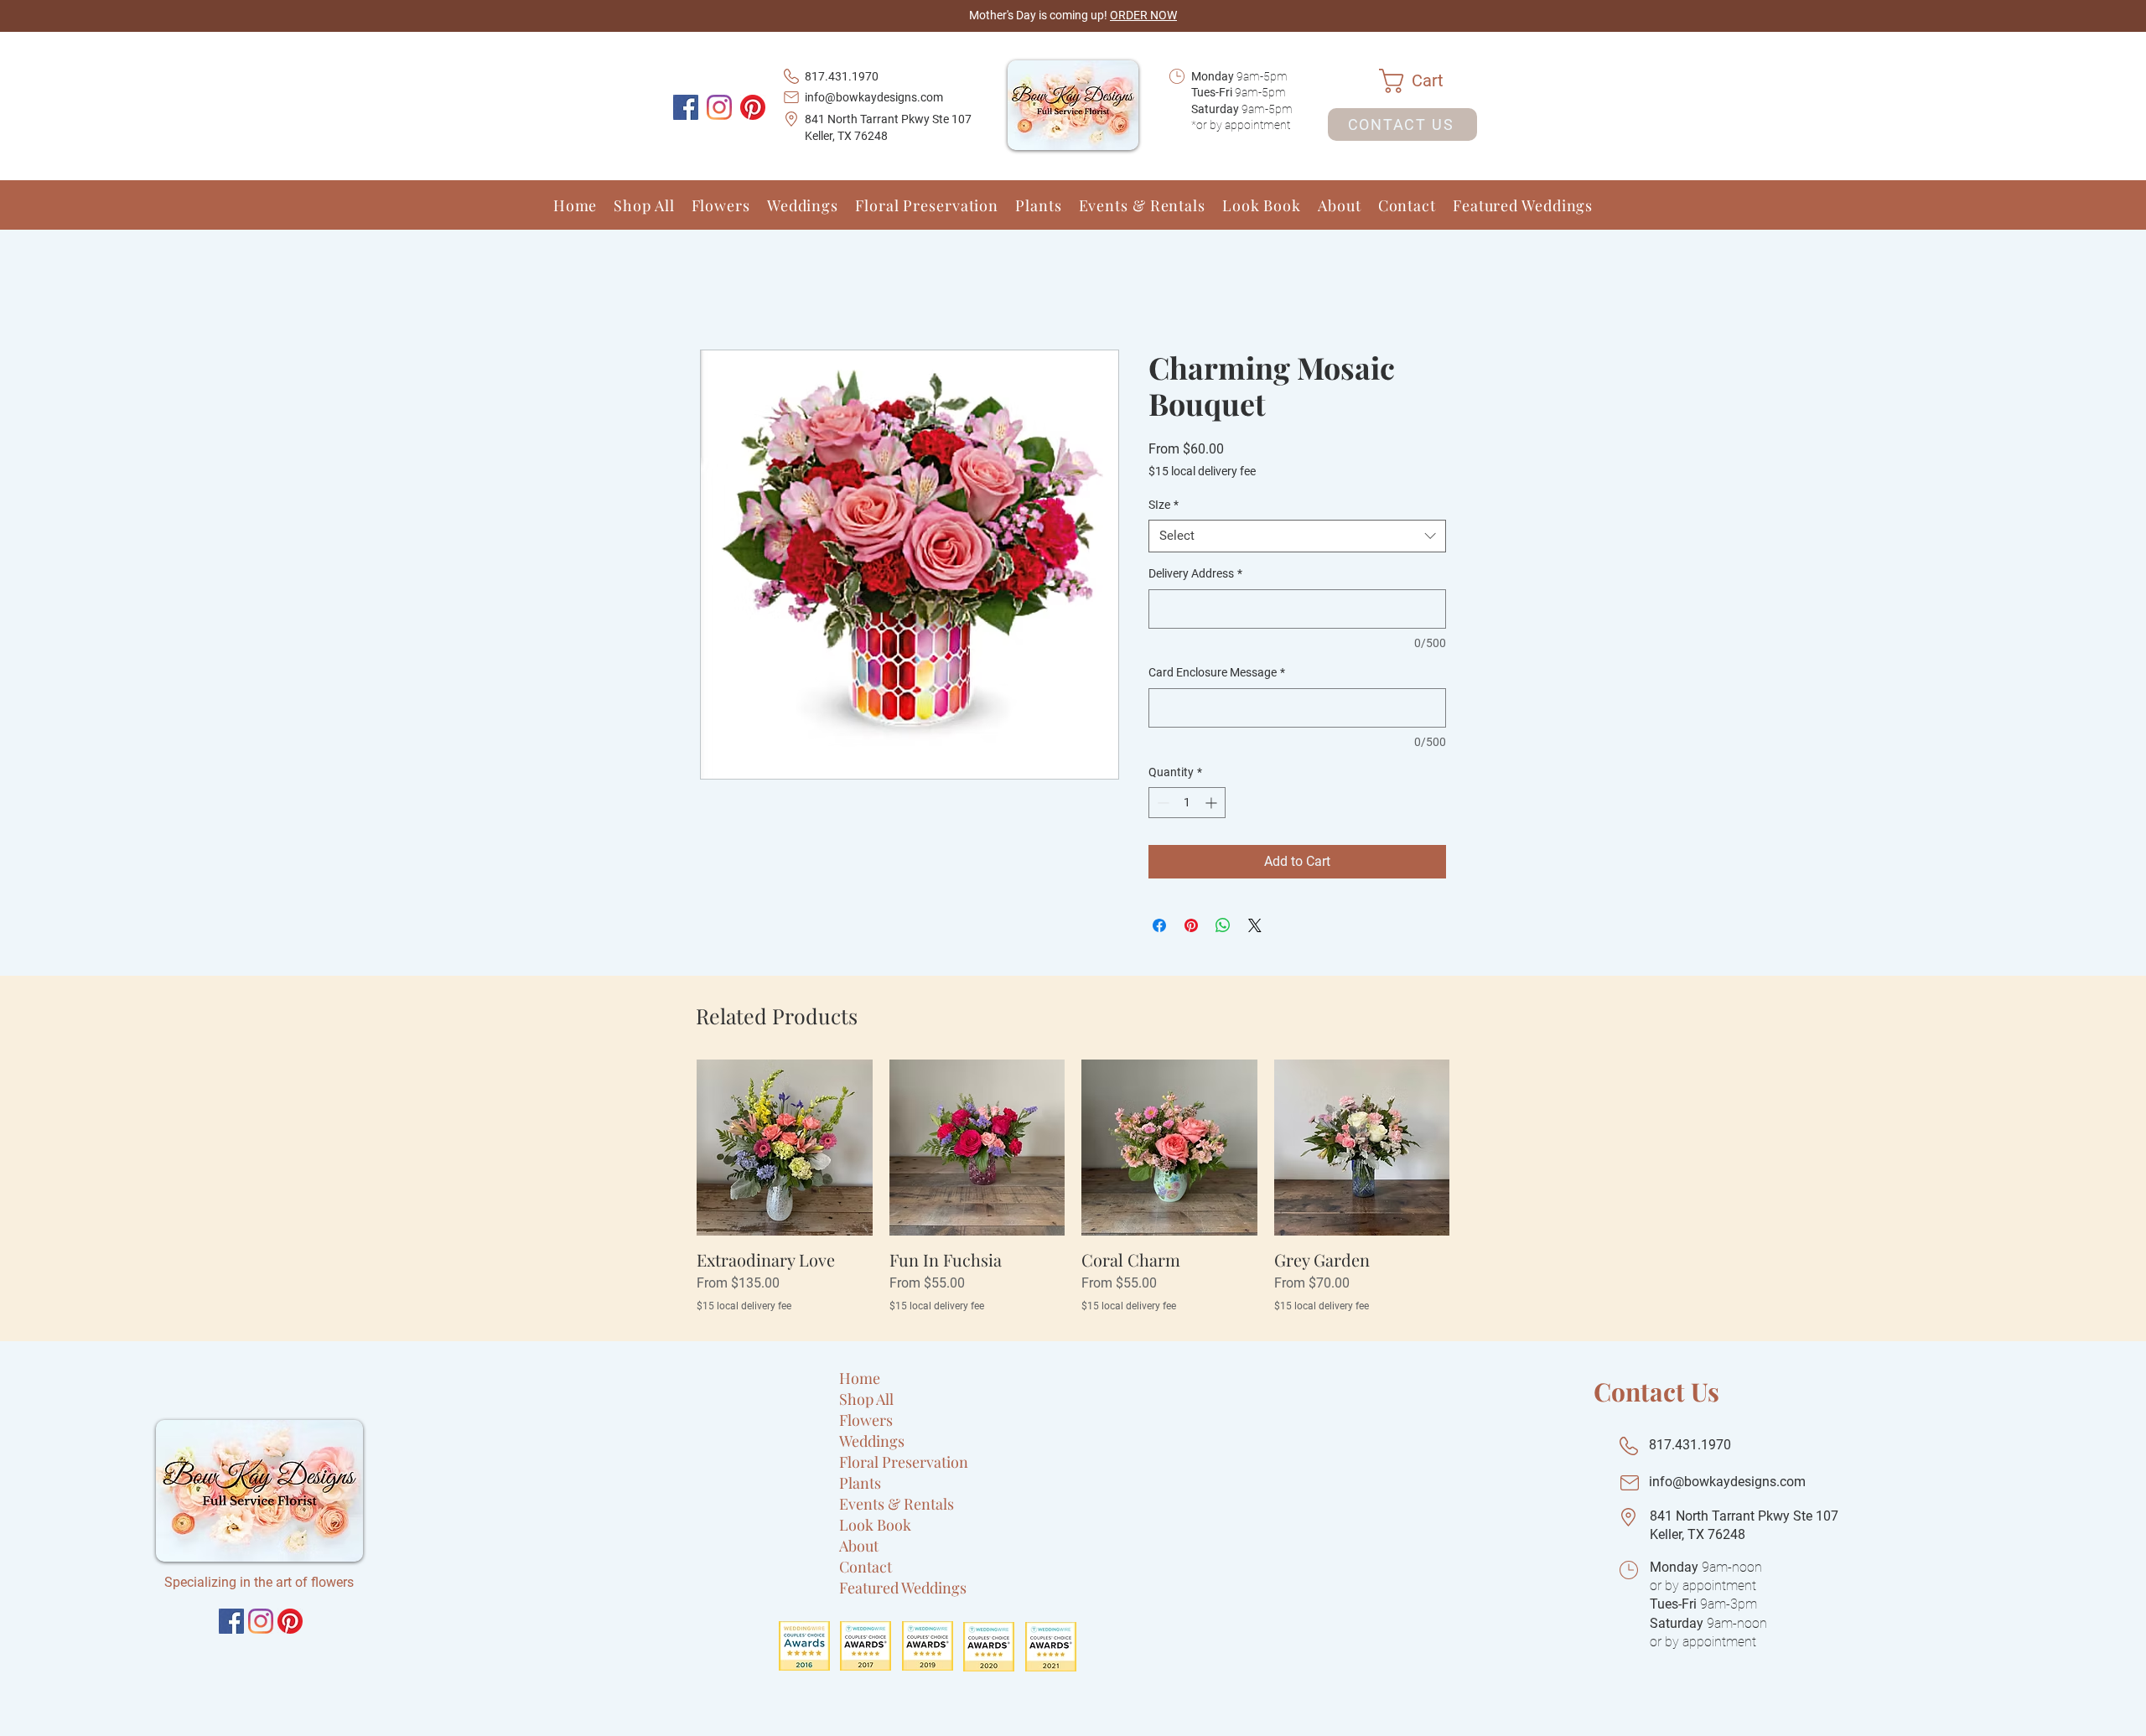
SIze (1164, 505)
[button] (1428, 81)
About (859, 1571)
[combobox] (1297, 538)
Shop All (866, 1424)
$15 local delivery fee (1202, 473)
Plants (860, 1508)
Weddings (872, 1466)
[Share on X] (1255, 927)
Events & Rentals (897, 1529)
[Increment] (1213, 804)
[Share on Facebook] (1159, 927)
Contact (866, 1592)
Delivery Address (1195, 575)
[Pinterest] (753, 107)
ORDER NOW (1143, 15)
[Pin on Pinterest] (1191, 927)
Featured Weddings (903, 1613)
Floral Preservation (904, 1487)
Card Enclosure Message (1217, 674)
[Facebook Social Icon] (686, 107)
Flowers (866, 1445)
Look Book (875, 1550)
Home (718, 290)
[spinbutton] (1187, 804)
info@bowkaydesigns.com (874, 97)
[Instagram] (719, 107)
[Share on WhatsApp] (1223, 927)
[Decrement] (1161, 804)
